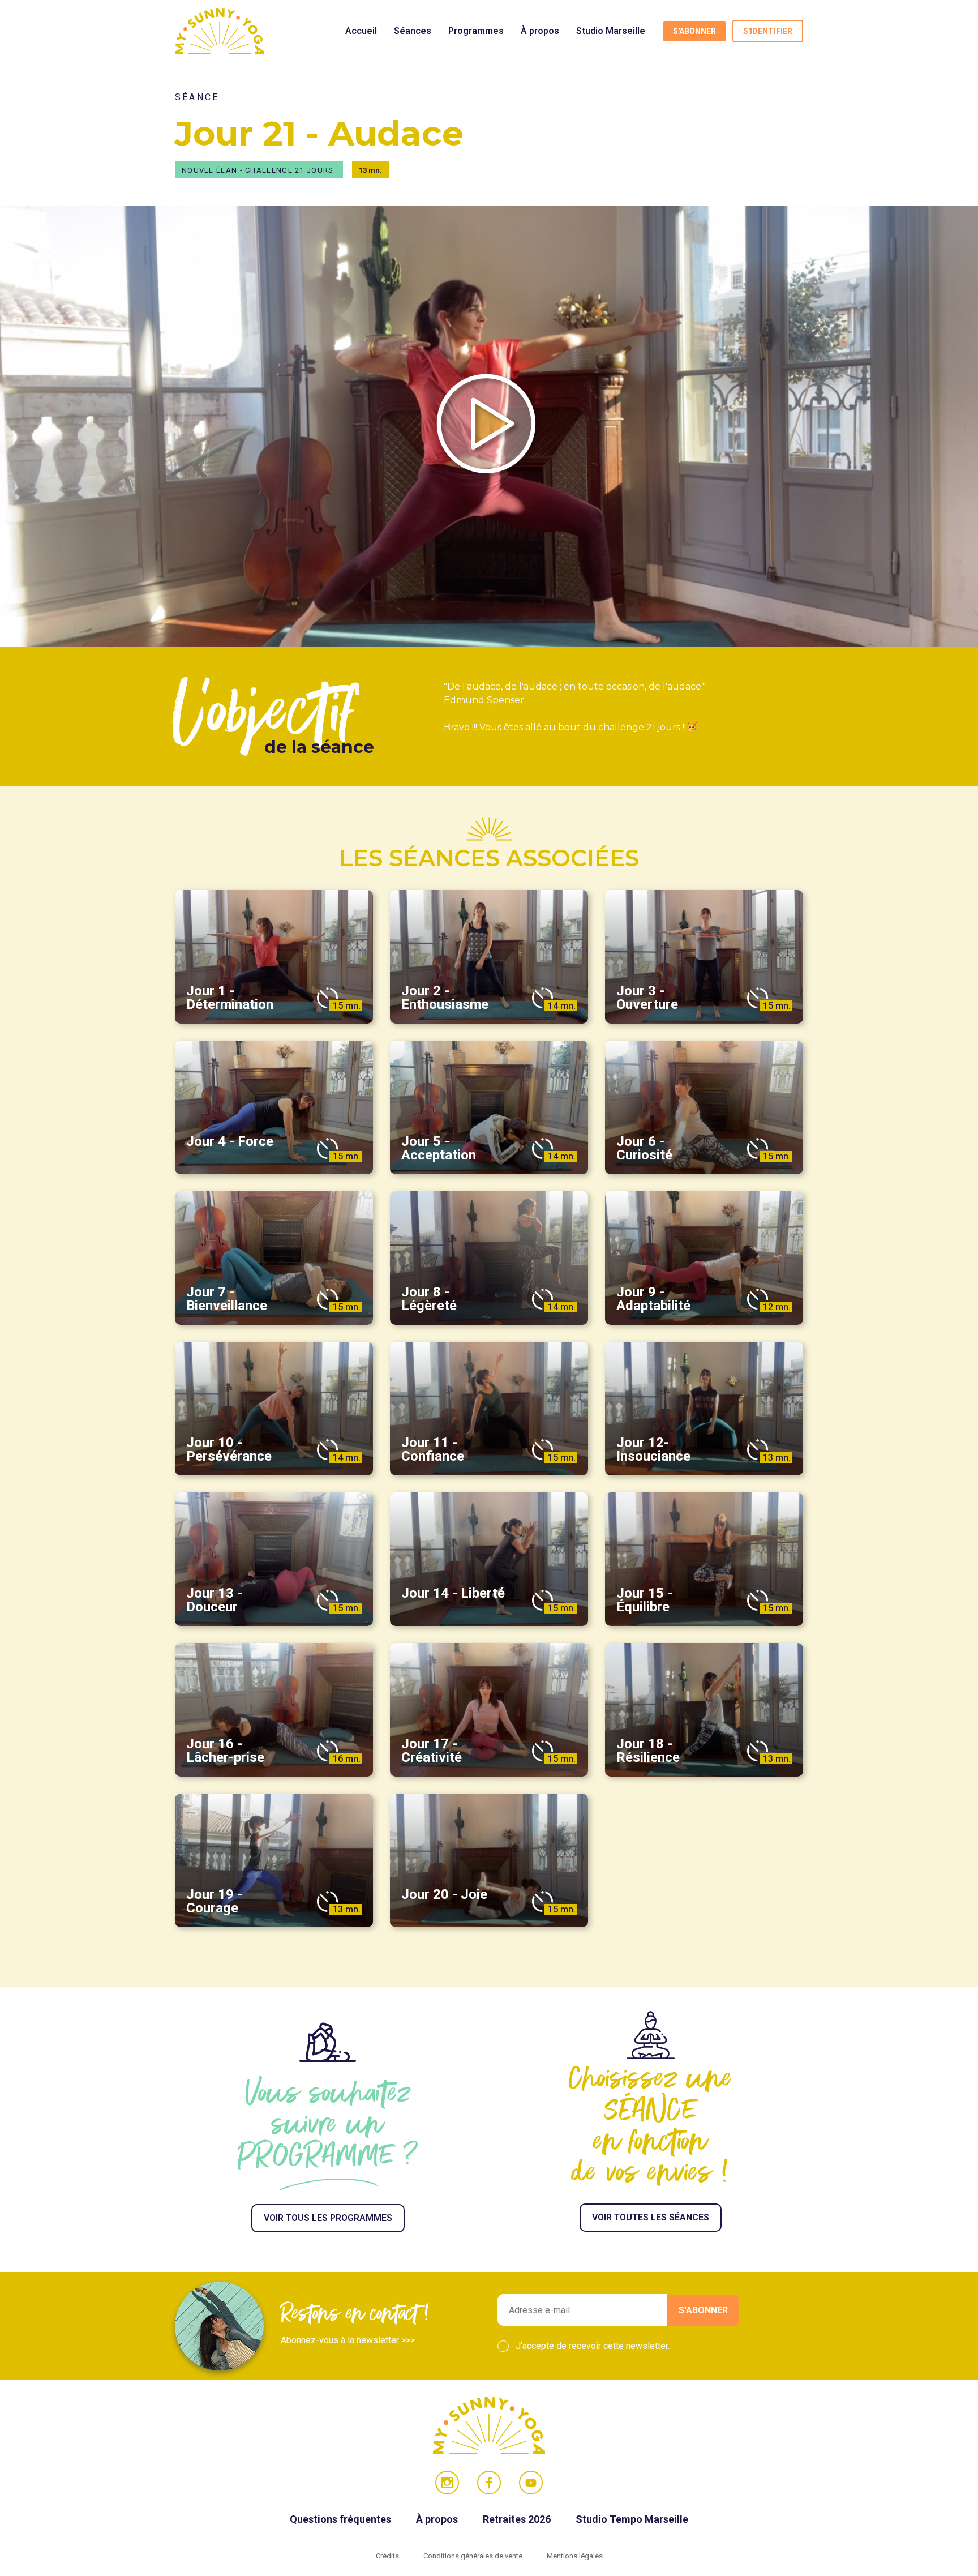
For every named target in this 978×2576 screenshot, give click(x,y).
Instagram (447, 2483)
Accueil (361, 31)
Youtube (531, 2483)
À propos (540, 31)
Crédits (388, 2556)
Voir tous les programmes (328, 2218)
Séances (413, 31)
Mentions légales (575, 2556)
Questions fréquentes (342, 2519)
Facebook (489, 2483)
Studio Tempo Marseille (632, 2519)
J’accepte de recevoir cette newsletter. (593, 2346)
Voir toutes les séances (651, 2217)
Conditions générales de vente (474, 2556)
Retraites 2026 (518, 2519)
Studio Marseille (611, 31)
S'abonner (694, 31)
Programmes (476, 31)
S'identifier (768, 31)
